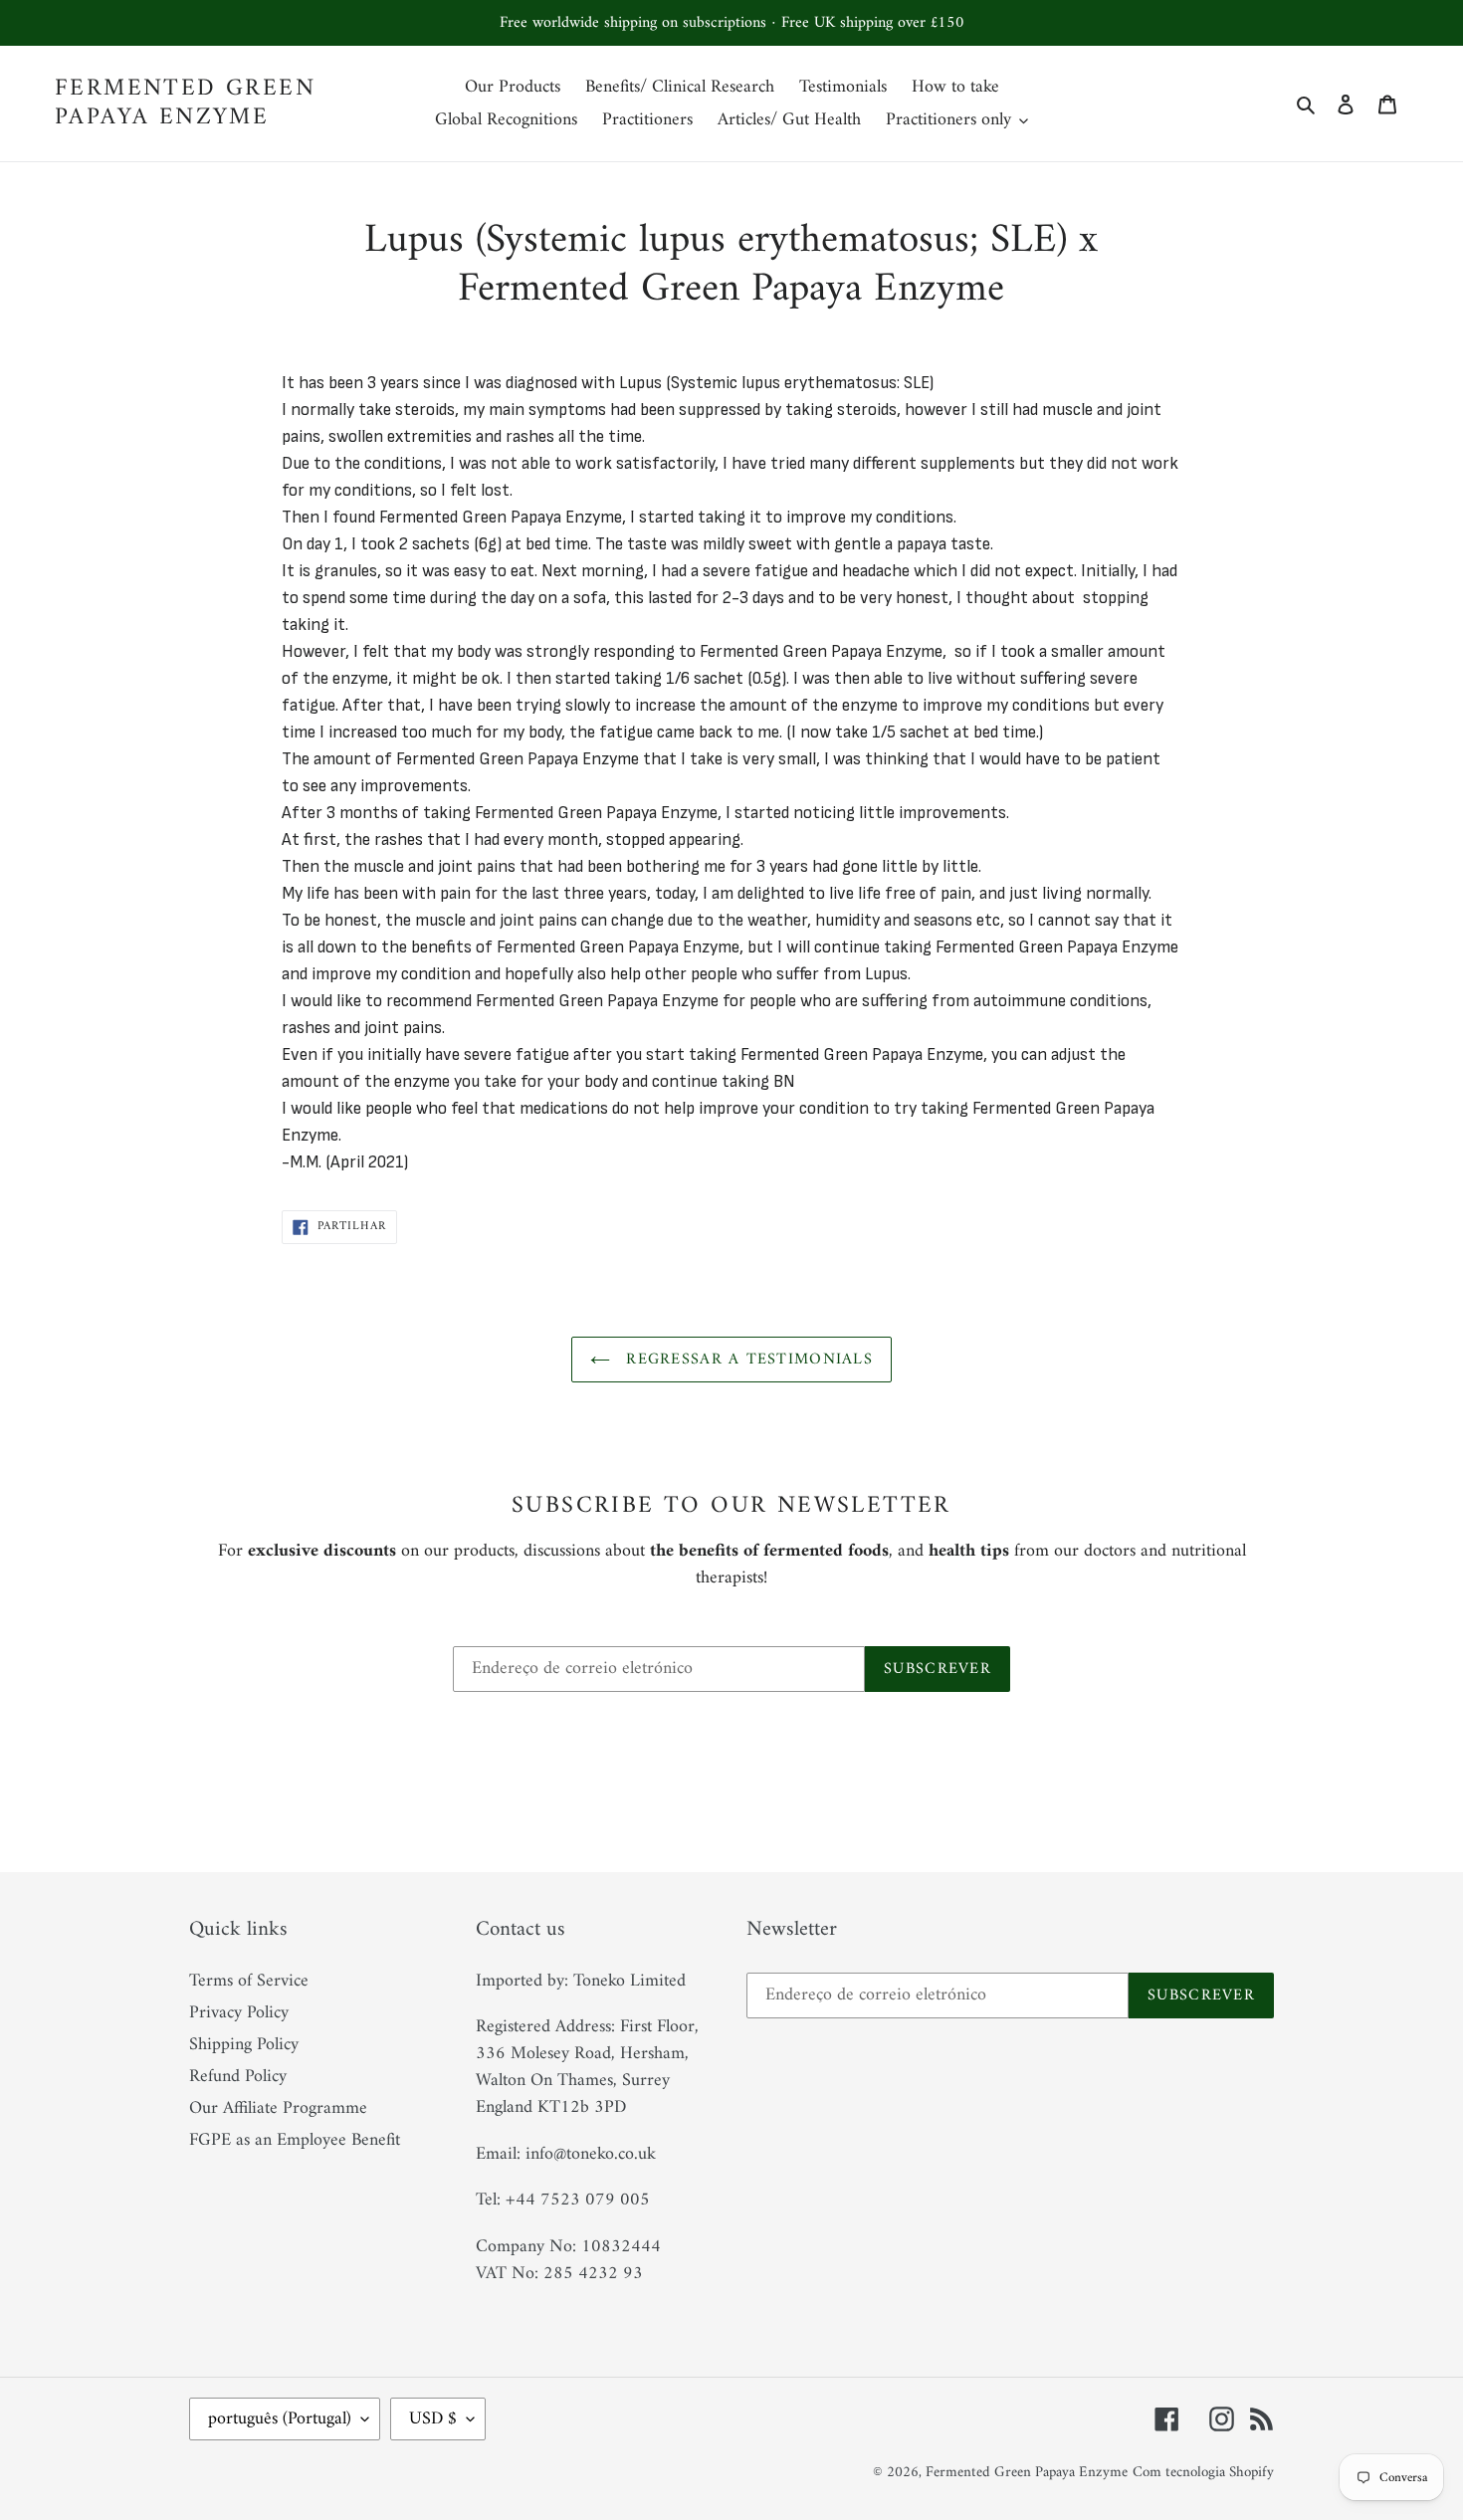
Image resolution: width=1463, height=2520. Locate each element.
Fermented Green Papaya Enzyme (185, 104)
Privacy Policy (239, 2013)
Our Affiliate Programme (278, 2108)
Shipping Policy (244, 2045)
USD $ (433, 2419)
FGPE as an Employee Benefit (295, 2140)
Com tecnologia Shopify (1203, 2473)
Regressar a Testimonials (746, 1360)
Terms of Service (249, 1981)
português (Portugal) (280, 2419)
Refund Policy (238, 2077)
